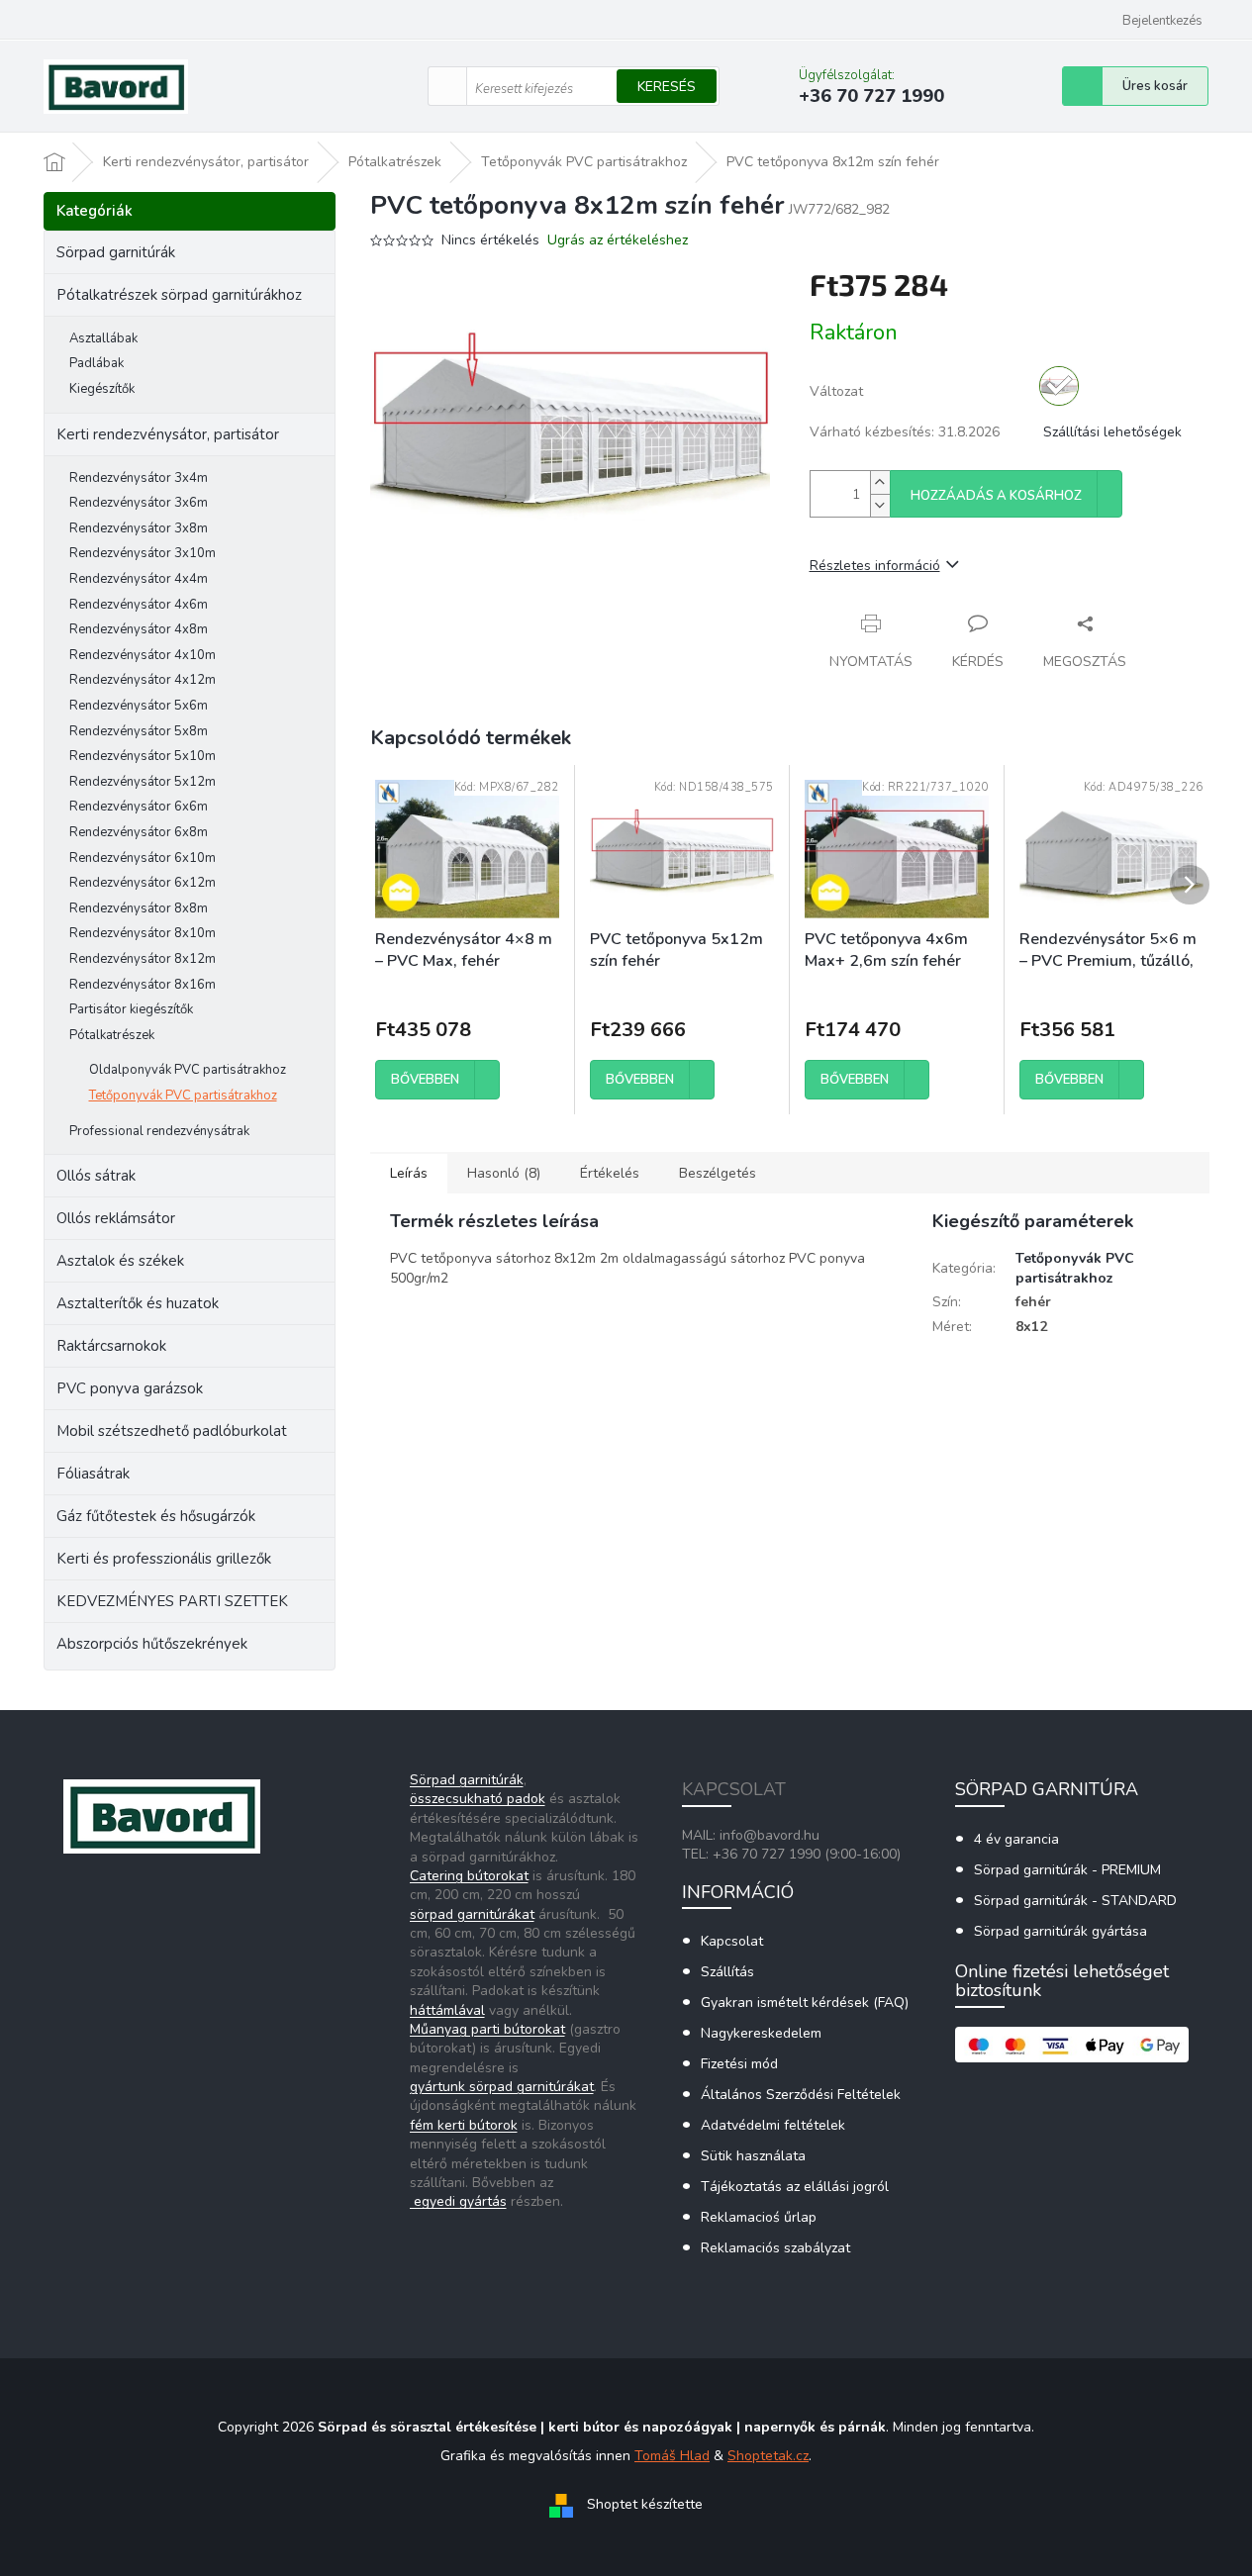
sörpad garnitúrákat (472, 1914)
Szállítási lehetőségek (1112, 432)
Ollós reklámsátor (116, 1218)
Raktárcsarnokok (111, 1346)
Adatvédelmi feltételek (773, 2125)
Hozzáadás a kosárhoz (996, 496)
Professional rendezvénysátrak (159, 1131)
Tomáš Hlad (672, 2456)
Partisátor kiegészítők (131, 1009)
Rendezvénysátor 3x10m (143, 553)
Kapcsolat (732, 1941)
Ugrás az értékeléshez (618, 240)
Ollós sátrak (96, 1176)
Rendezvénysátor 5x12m (143, 782)
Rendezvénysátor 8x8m (139, 908)
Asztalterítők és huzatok (138, 1303)
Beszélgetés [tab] (718, 1173)
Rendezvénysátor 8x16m (143, 985)
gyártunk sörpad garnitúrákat (502, 2087)
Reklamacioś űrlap (759, 2217)
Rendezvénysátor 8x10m (143, 933)
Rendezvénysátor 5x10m (143, 756)
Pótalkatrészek (112, 1035)
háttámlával (447, 2010)
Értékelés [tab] (610, 1173)
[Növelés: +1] (880, 482)
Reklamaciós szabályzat (775, 2248)
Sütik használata (753, 2156)
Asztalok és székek (120, 1261)
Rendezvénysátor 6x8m (139, 832)
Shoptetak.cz (768, 2456)
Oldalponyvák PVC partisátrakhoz (188, 1070)
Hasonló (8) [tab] (504, 1173)
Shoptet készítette (645, 2504)
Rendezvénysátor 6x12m (143, 883)
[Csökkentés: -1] (880, 505)
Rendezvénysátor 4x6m (139, 605)
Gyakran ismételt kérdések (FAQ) (805, 2003)
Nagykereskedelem (761, 2033)
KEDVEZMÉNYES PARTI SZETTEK (172, 1601)
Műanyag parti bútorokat (487, 2029)
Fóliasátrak (93, 1474)
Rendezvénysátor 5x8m (139, 731)
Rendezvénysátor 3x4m (139, 478)
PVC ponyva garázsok (130, 1388)
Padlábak (96, 363)
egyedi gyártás (458, 2201)
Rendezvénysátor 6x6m (139, 807)
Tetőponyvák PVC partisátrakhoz (183, 1096)
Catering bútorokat (469, 1876)
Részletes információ (875, 566)
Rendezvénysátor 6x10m (143, 858)
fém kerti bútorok (464, 2125)
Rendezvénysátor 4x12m (143, 680)
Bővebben (425, 1080)
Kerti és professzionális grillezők (164, 1559)
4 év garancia (1016, 1839)
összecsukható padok (478, 1799)
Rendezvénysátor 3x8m (139, 528)
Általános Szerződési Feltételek (801, 2095)
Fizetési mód (739, 2064)
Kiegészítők (102, 389)
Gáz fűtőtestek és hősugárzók (156, 1516)
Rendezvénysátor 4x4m (139, 579)
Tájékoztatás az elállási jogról (795, 2187)
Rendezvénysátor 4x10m (143, 655)
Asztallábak (103, 338)
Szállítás (727, 1972)
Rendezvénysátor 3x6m (139, 503)
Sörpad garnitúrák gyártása (1060, 1931)
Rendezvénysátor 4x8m (139, 629)
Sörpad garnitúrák (116, 252)
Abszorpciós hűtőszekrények (152, 1644)
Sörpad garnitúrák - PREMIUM (1067, 1870)
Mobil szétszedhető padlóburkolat (172, 1431)
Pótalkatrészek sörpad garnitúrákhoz (179, 295)
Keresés (667, 87)
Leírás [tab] (409, 1173)
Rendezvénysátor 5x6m (139, 706)
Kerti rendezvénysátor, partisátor (168, 434)
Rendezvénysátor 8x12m (143, 959)
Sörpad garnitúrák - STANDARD (1075, 1901)
